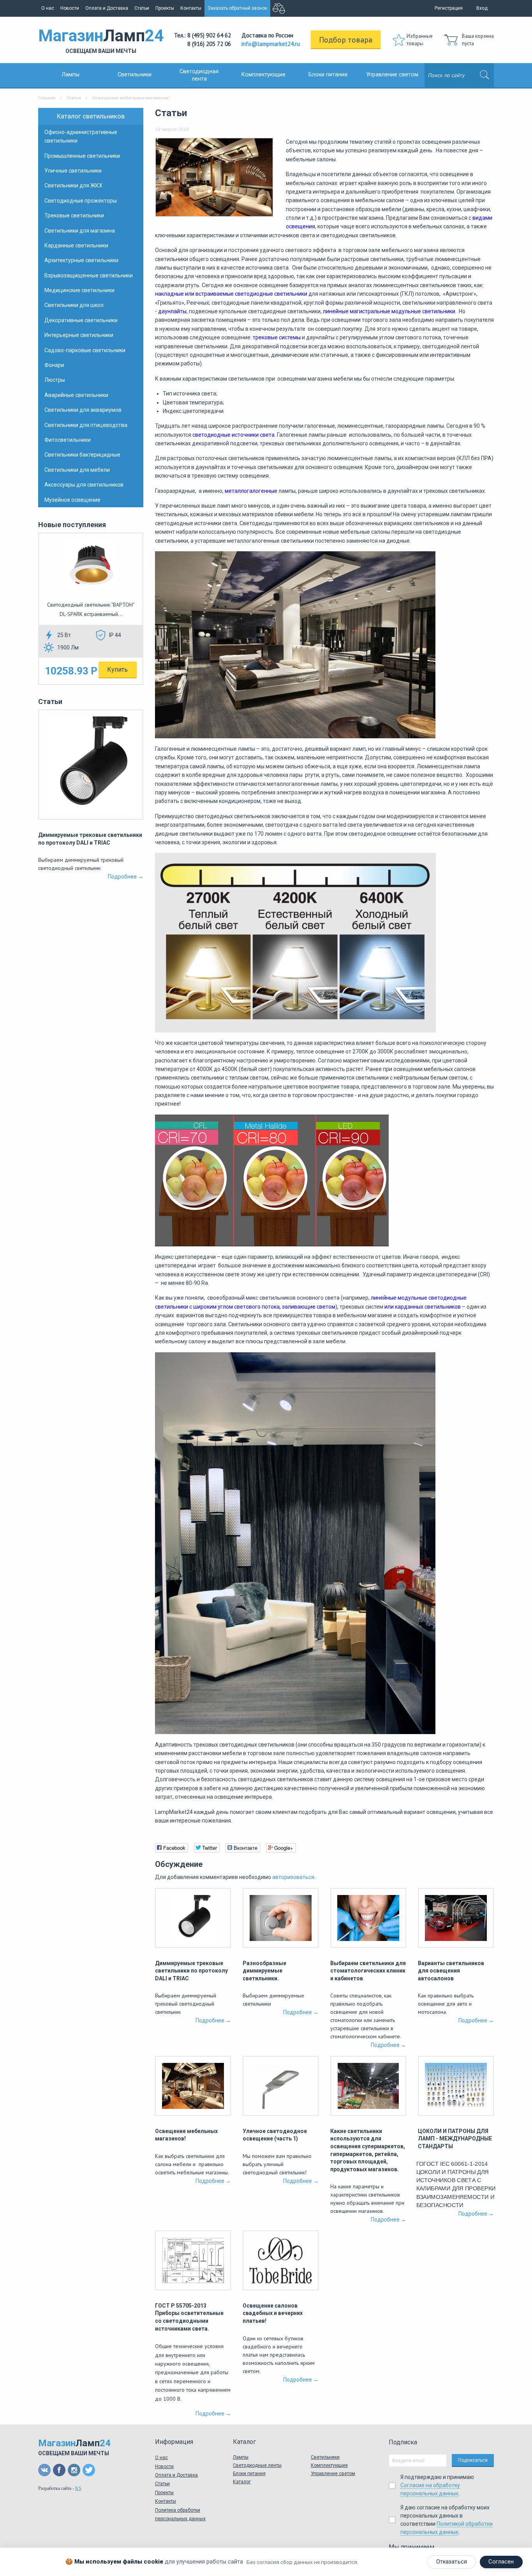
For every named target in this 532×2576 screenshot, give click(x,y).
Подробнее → (126, 877)
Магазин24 (101, 40)
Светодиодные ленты (257, 2465)
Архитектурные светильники (81, 260)
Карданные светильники (76, 245)
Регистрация (449, 8)
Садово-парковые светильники (85, 350)
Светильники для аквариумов (83, 410)
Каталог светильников (91, 116)
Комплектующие (263, 75)
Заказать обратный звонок (237, 8)
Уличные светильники (73, 171)
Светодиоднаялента (199, 75)
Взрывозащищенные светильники (89, 275)
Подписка (403, 2442)
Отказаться (452, 2562)
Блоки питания (328, 75)
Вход (482, 8)
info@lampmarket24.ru (271, 44)
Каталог (242, 2482)
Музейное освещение (72, 500)
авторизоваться (293, 1877)
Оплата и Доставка (107, 8)
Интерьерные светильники (79, 335)
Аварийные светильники (76, 395)
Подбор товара (346, 40)
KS (78, 2488)
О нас (48, 8)
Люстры (55, 380)
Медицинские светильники (79, 290)
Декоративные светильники (81, 320)
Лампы (70, 75)
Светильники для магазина (80, 231)
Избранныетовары (420, 40)
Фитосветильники (68, 440)
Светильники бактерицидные (82, 455)
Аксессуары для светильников (84, 485)
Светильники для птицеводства (86, 425)
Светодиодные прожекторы (81, 201)
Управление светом (392, 75)
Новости (70, 8)
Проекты (165, 8)
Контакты (191, 8)
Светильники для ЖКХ (73, 185)
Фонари (54, 365)
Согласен (501, 2562)
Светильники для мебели (77, 470)
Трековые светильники (74, 215)
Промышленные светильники (82, 156)
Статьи (142, 8)
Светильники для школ (74, 305)
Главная (47, 98)
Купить (117, 670)
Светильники (135, 75)
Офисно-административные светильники (81, 136)
